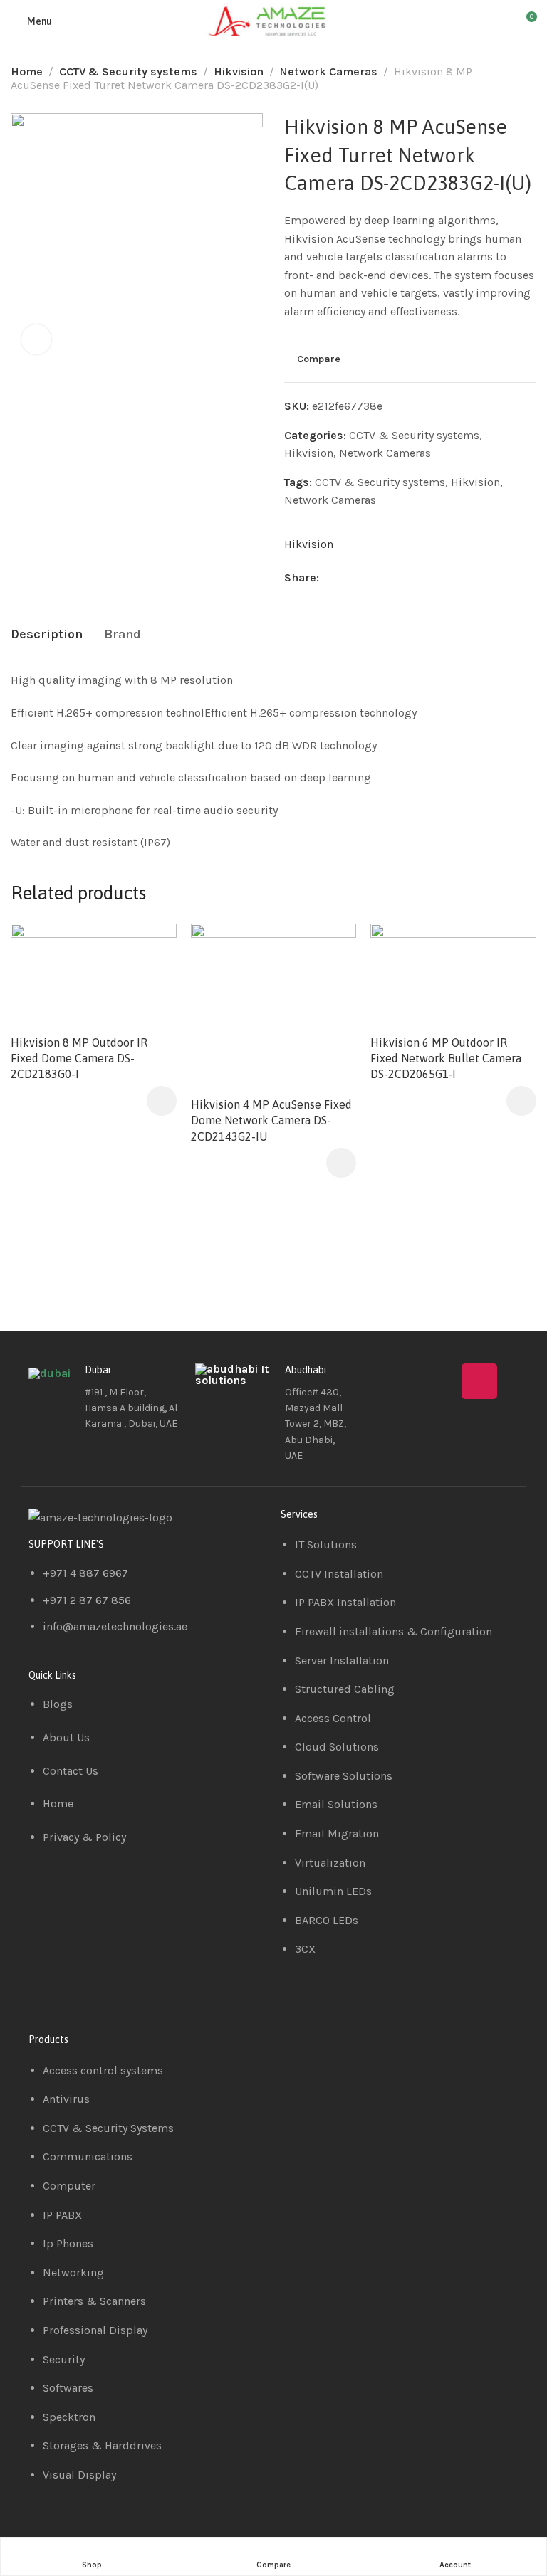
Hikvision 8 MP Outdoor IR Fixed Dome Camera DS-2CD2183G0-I (79, 1059)
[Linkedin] (437, 1381)
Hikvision (239, 72)
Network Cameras (329, 72)
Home (27, 72)
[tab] (47, 635)
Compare (319, 359)
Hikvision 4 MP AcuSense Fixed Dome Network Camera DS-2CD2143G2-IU (271, 1120)
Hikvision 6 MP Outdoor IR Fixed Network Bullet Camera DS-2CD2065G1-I (446, 1059)
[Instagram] (479, 1381)
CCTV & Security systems (128, 72)
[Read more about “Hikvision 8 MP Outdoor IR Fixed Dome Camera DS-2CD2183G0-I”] (162, 1101)
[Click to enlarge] (36, 339)
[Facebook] (395, 1381)
